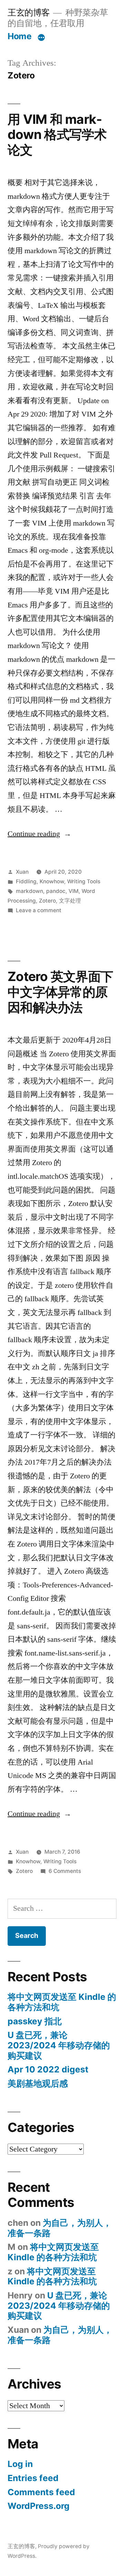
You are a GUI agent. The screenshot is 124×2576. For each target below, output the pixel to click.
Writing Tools (84, 881)
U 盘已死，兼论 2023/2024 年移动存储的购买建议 (59, 2045)
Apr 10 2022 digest (48, 2069)
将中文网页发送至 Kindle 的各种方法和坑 (62, 2002)
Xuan (22, 872)
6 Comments (65, 1871)
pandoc (56, 891)
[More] (41, 37)
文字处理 (70, 901)
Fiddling (26, 881)
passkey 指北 (35, 2021)
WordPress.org (39, 2506)
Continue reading (39, 834)
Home (19, 36)
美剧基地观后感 (38, 2083)
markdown (29, 891)
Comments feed (41, 2492)
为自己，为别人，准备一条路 (60, 2228)
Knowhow (52, 881)
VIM (74, 891)
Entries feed (33, 2478)
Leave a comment (39, 910)
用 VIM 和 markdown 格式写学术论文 (57, 134)
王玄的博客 (29, 12)
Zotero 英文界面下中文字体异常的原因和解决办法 (60, 992)
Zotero (47, 901)
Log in (20, 2464)
